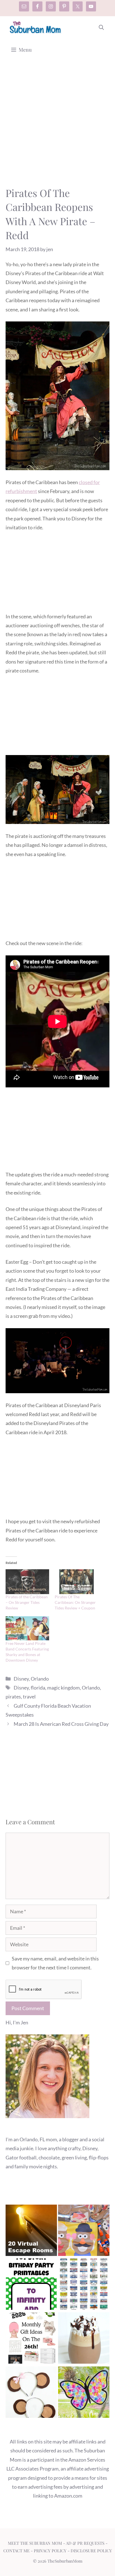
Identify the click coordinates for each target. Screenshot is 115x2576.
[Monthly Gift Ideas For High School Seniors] (31, 2339)
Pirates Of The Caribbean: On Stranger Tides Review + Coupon (75, 1602)
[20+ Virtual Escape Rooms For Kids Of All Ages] (31, 2232)
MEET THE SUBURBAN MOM (35, 2543)
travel (29, 1696)
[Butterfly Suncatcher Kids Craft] (84, 2393)
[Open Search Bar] (101, 27)
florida (38, 1688)
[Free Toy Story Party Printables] (31, 2285)
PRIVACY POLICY (50, 2551)
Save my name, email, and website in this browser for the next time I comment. (55, 1963)
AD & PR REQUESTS (85, 2543)
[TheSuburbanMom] (36, 27)
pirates (13, 1696)
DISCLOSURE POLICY (91, 2551)
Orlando (40, 1679)
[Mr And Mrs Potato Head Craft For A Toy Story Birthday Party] (84, 2232)
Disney (21, 1679)
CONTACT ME (16, 2551)
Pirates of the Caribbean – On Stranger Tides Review (27, 1602)
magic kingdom (64, 1688)
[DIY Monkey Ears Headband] (31, 2393)
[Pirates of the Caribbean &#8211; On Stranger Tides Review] (27, 1582)
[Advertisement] (57, 126)
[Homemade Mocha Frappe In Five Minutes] (84, 2339)
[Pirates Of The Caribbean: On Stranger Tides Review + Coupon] (76, 1582)
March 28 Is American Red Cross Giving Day (61, 1724)
